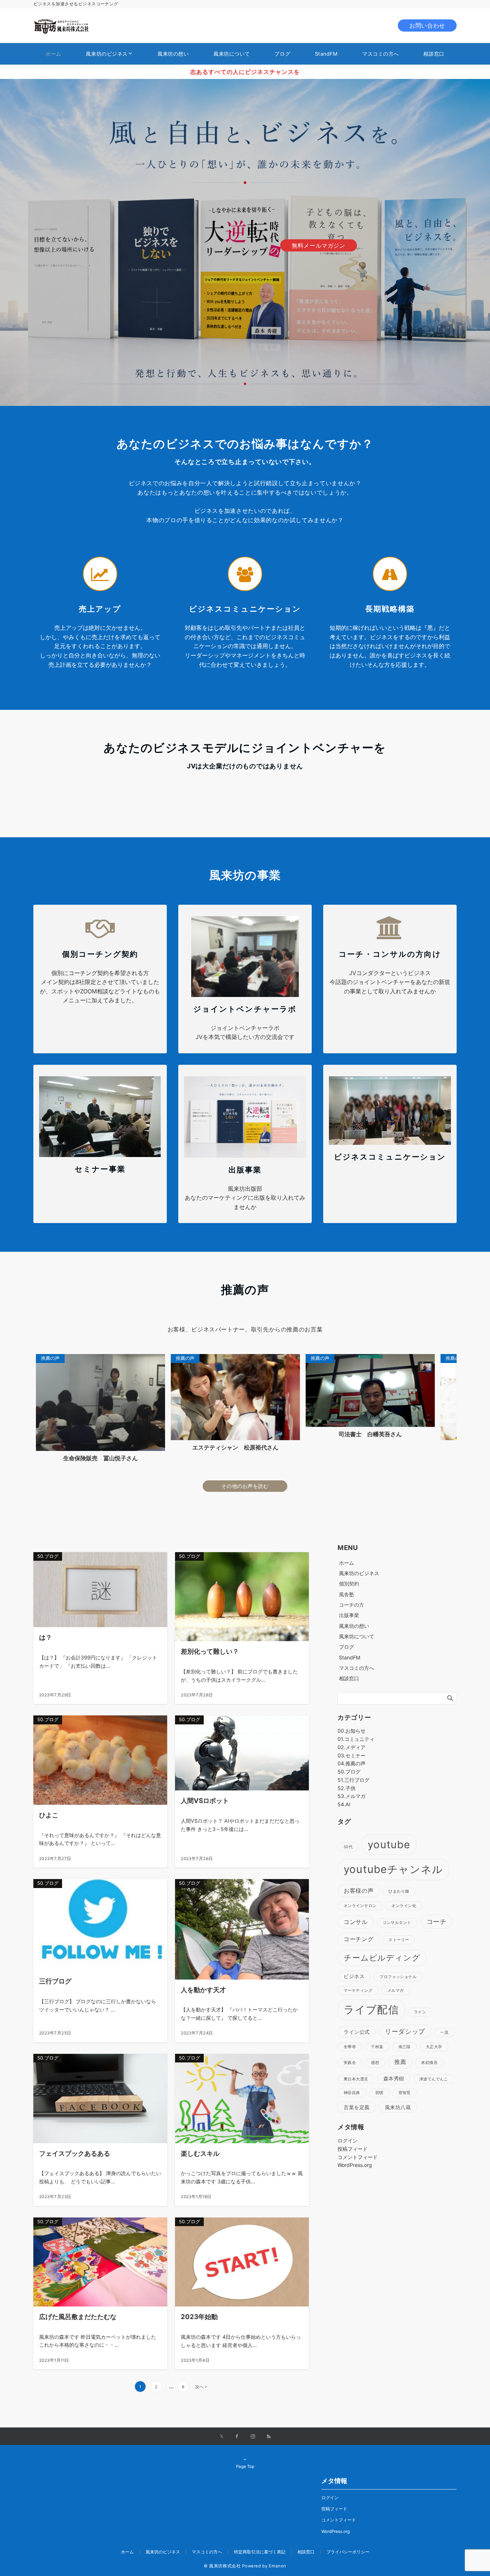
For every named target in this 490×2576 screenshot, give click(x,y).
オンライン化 (404, 1906)
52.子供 (347, 1788)
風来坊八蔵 (398, 2107)
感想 (375, 2063)
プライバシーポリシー (348, 2552)
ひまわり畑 (399, 1891)
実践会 (350, 2063)
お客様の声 (359, 1891)
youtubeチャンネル (393, 1869)
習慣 (379, 2093)
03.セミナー (352, 1755)
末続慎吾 (429, 2063)
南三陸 (405, 2047)
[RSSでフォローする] (269, 2437)
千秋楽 (377, 2047)
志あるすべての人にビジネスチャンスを (245, 72)
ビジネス (354, 1976)
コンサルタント (397, 1923)
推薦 (400, 2062)
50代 (348, 1847)
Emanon (277, 2566)
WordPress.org (355, 2165)
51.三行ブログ (354, 1780)
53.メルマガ (352, 1796)
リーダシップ (405, 2031)
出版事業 (349, 1615)
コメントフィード (358, 2157)
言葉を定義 (357, 2107)
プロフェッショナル (398, 1977)
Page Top (245, 2467)
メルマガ (396, 1990)
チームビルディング (382, 1958)
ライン (420, 2012)
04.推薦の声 (352, 1763)
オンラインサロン (360, 1906)
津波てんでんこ (434, 2079)
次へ (199, 2387)
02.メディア (352, 1747)
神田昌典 (352, 2093)
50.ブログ (349, 1772)
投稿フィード (353, 2149)
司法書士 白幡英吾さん (112, 1434)
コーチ (437, 1921)
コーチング (359, 1939)
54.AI (344, 1804)
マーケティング (358, 1990)
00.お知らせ (352, 1731)
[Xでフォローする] (222, 2437)
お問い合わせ (427, 25)
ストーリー (399, 1940)
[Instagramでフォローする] (253, 2437)
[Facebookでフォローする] (237, 2437)
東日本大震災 (356, 2079)
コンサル (356, 1922)
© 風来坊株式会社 (222, 2566)
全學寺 (350, 2047)
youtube (389, 1844)
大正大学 (434, 2047)
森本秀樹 (394, 2078)
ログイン (348, 2141)
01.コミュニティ (356, 1739)
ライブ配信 (371, 2010)
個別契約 (349, 1584)
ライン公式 (357, 2032)
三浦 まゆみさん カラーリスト (382, 1449)
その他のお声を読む (245, 1486)
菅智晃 (405, 2093)
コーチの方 (352, 1605)
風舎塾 (347, 1594)
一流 (444, 2032)
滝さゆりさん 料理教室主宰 (247, 1447)
